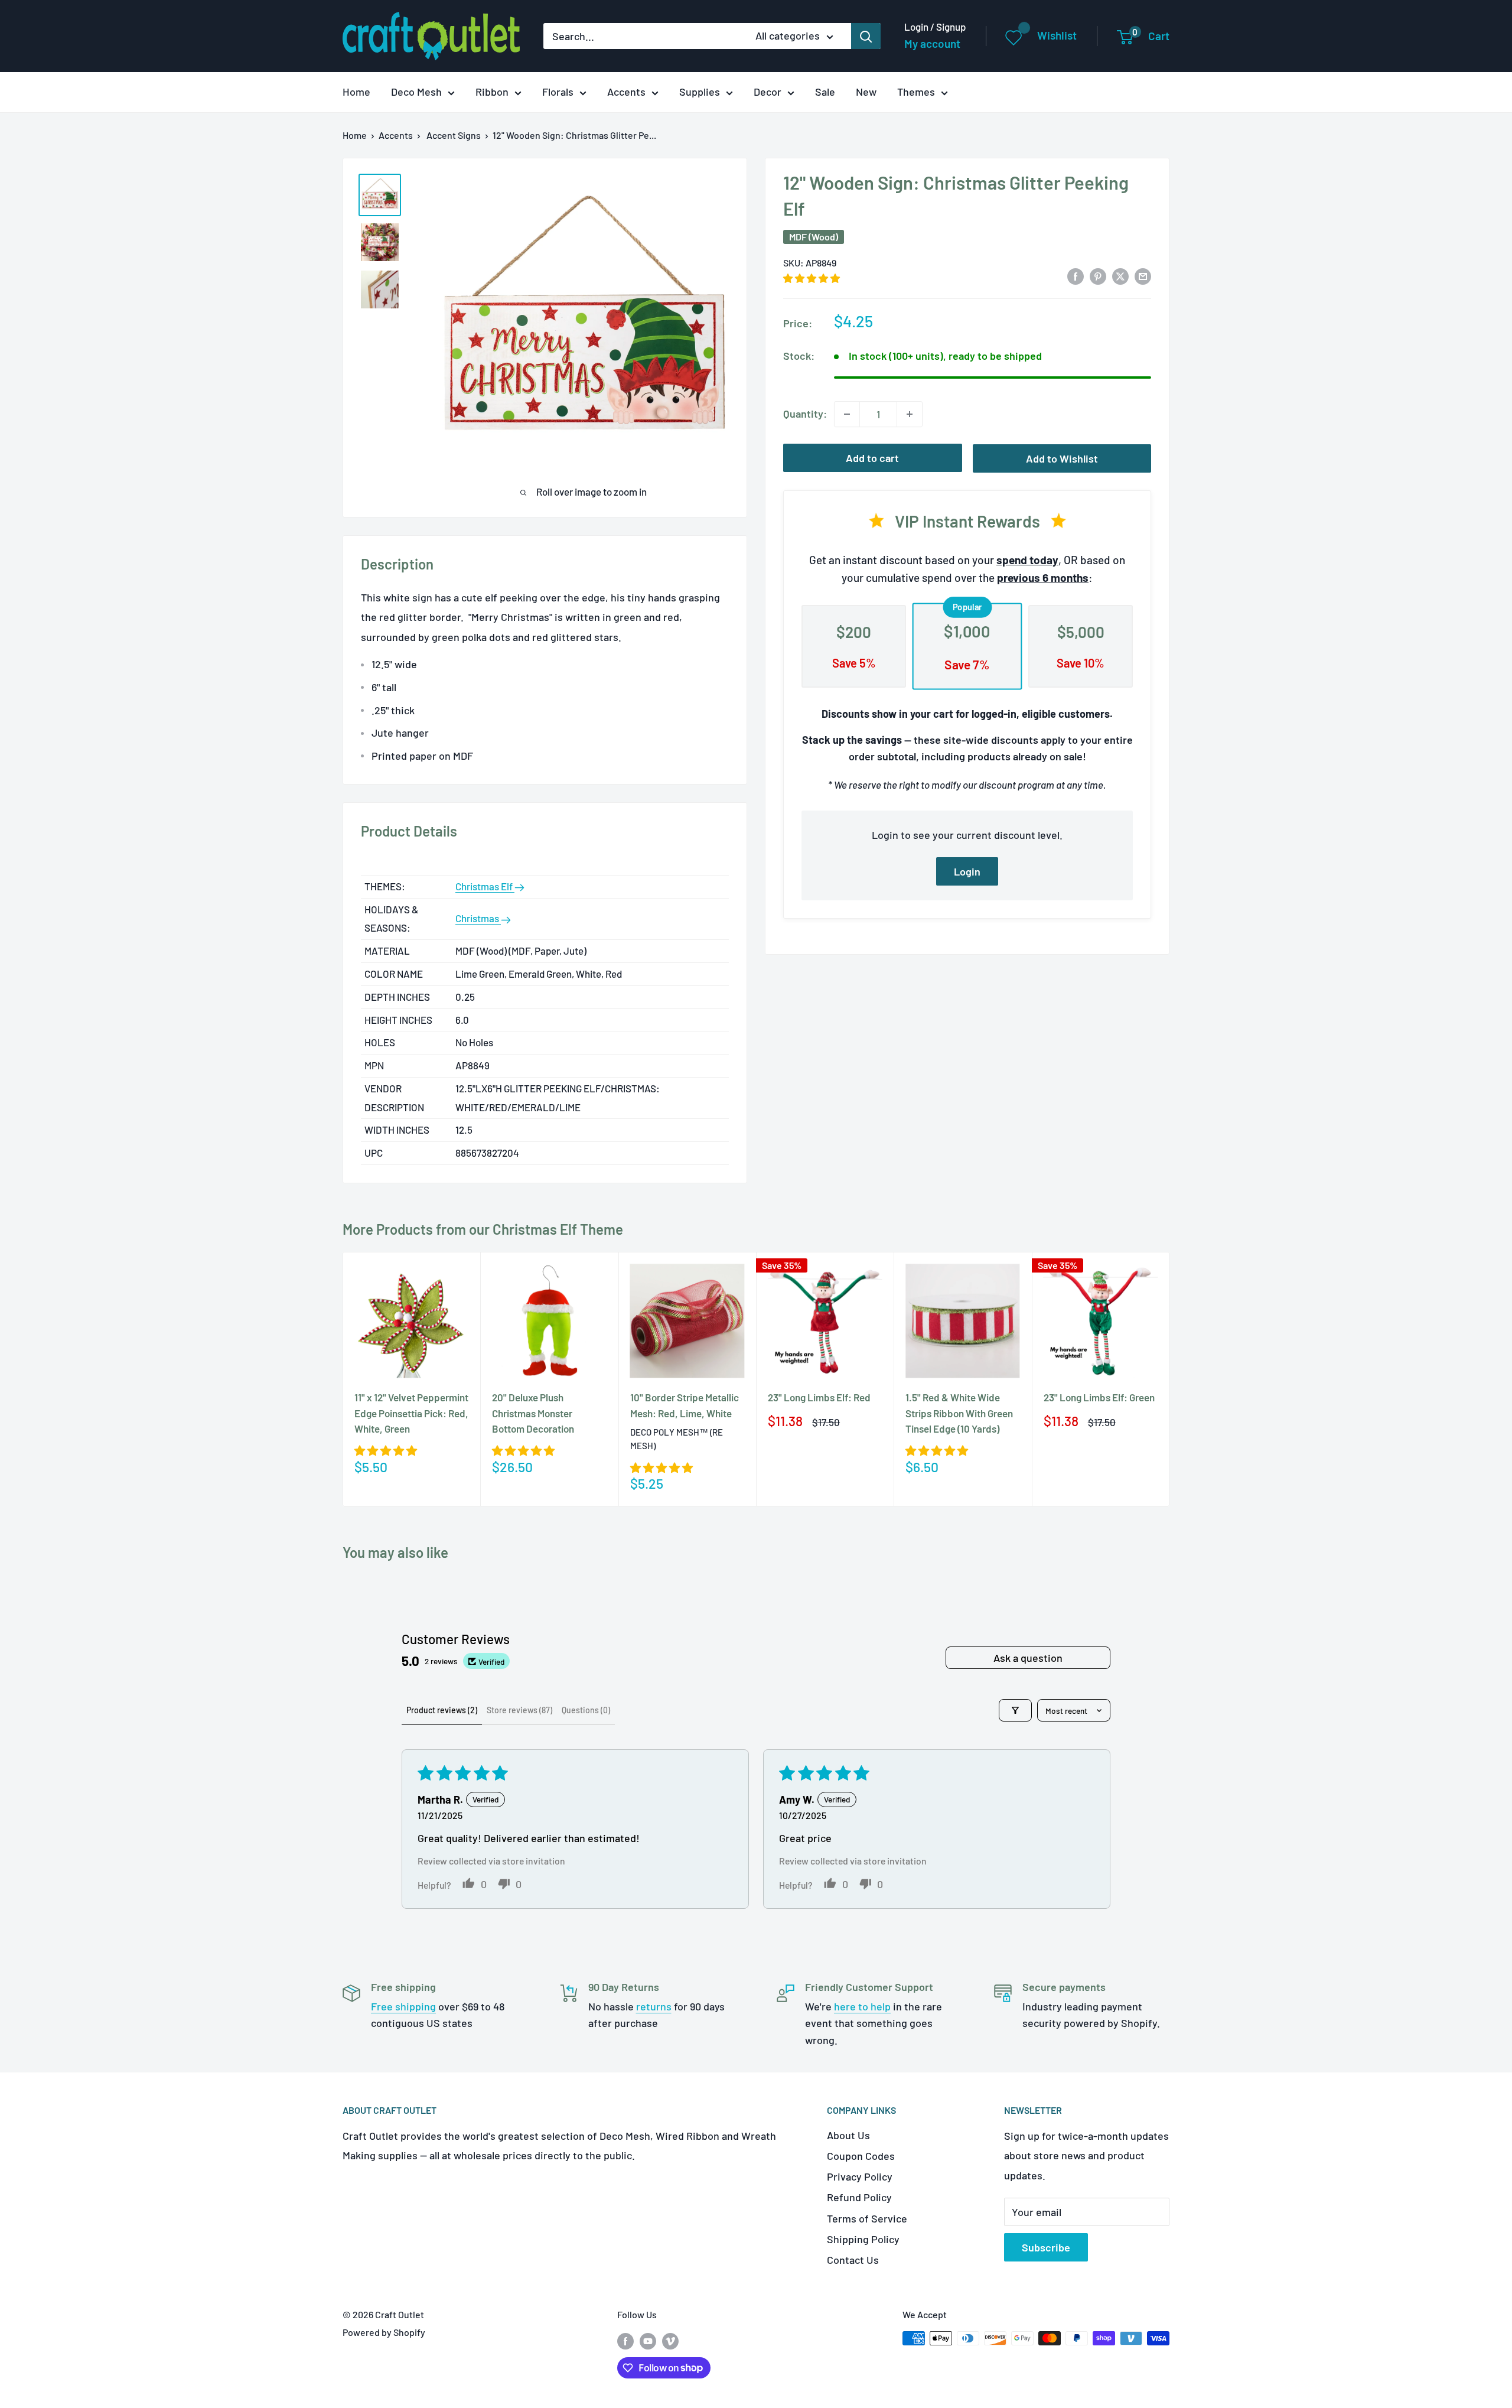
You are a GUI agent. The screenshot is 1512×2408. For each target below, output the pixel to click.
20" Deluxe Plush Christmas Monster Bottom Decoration (533, 1413)
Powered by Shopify (384, 2332)
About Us (848, 2135)
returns (654, 2006)
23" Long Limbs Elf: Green (1099, 1397)
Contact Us (853, 2260)
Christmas (478, 918)
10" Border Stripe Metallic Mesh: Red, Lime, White (685, 1405)
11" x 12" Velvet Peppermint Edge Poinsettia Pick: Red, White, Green (411, 1413)
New (866, 92)
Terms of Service (867, 2218)
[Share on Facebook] (1076, 275)
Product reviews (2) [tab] (442, 1710)
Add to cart (872, 458)
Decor (768, 92)
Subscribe (1046, 2247)
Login (967, 871)
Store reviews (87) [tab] (519, 1710)
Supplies (700, 92)
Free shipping (403, 2006)
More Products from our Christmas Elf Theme (483, 1229)
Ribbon (492, 92)
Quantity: (805, 414)
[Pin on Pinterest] (1098, 275)
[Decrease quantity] (847, 414)
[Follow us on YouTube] (648, 2340)
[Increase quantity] (910, 414)
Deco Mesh (416, 92)
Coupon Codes (861, 2156)
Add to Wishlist (1062, 458)
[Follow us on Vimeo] (670, 2340)
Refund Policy (859, 2197)
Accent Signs (454, 135)
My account (932, 43)
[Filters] (1015, 1710)
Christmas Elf (485, 886)
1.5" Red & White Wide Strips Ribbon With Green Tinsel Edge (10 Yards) (959, 1413)
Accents (626, 92)
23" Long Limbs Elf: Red (819, 1397)
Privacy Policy (860, 2176)
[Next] (1170, 1379)
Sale (825, 92)
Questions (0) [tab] (586, 1710)
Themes (916, 92)
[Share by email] (1143, 275)
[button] (812, 278)
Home (356, 92)
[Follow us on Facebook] (625, 2340)
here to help (862, 2006)
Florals (558, 92)
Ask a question (1028, 1658)
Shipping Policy (863, 2239)
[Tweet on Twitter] (1120, 275)
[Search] (866, 36)
